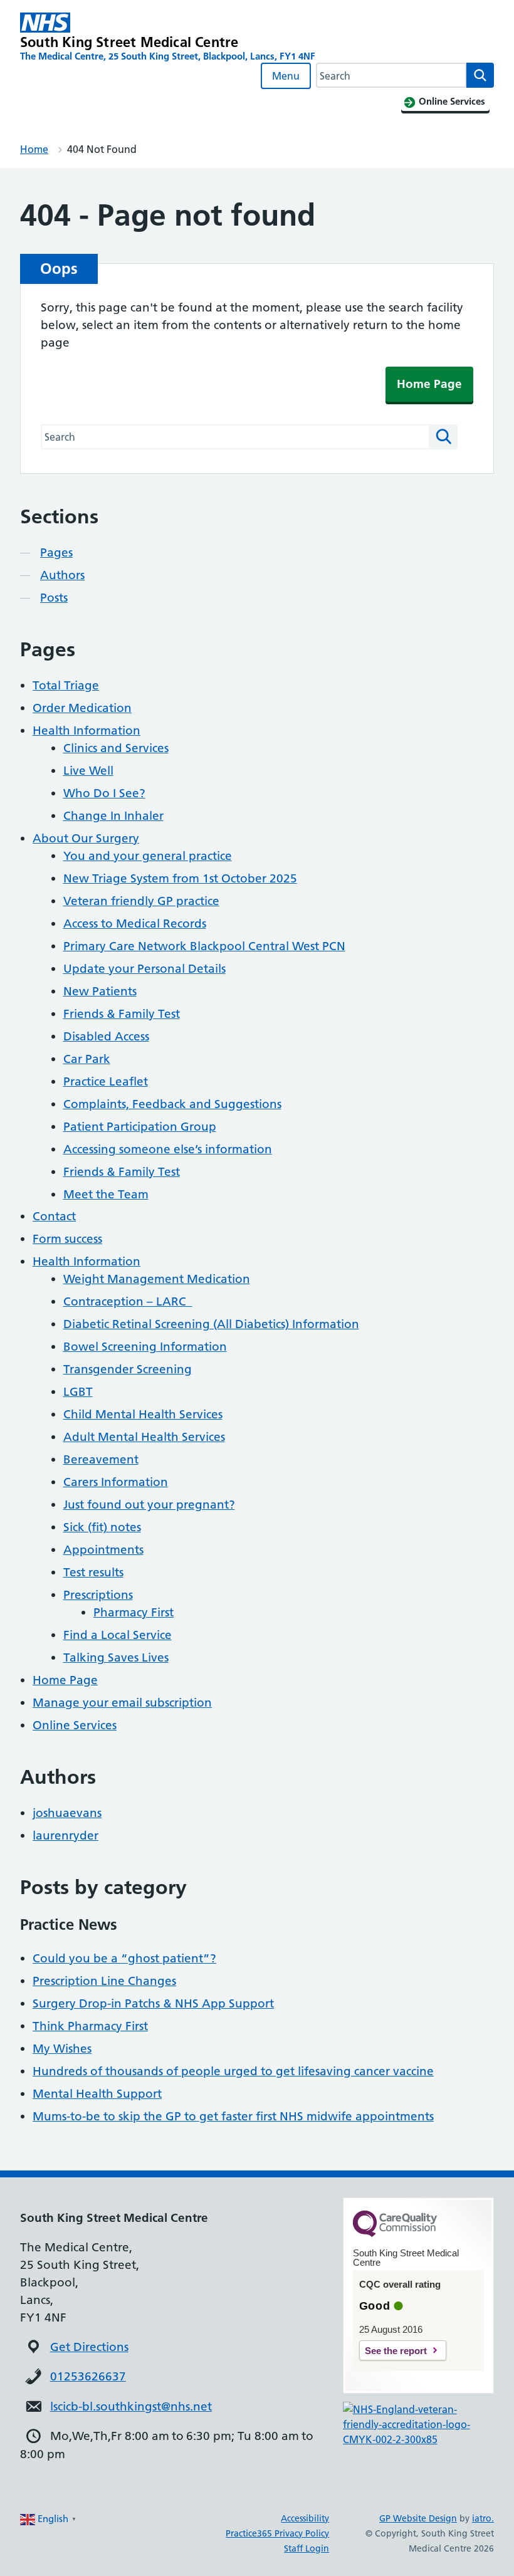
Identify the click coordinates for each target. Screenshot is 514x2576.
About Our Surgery (86, 838)
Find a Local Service (118, 1635)
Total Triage (66, 685)
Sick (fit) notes (102, 1527)
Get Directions (89, 2347)
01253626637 (88, 2376)
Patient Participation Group (140, 1127)
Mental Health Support (97, 2094)
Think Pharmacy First (90, 2026)
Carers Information (116, 1482)
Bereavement (101, 1459)
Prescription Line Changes (104, 1981)
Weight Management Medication (157, 1279)
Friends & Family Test (122, 1014)
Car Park (87, 1059)
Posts (54, 598)
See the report (396, 2351)
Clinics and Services (116, 748)
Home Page (429, 384)
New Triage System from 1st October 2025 (180, 878)
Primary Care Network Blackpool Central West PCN (204, 946)
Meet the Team (106, 1194)
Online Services (75, 1725)
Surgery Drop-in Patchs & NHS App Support (153, 2003)
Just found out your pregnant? (149, 1505)
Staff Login (307, 2548)
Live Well (88, 771)
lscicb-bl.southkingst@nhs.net (131, 2406)
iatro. (483, 2518)
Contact (54, 1216)
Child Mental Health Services (143, 1414)
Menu (286, 76)
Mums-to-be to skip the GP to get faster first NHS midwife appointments (233, 2116)
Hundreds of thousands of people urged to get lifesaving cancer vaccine (233, 2071)
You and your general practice (148, 856)
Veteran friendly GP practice (141, 901)
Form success (67, 1239)
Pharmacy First (134, 1612)
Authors (62, 575)
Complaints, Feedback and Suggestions (172, 1104)
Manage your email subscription (122, 1703)
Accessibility (305, 2518)
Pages (56, 552)
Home (34, 149)
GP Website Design (418, 2518)
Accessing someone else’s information (168, 1149)
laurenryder (66, 1835)
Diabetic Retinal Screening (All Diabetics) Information (211, 1324)
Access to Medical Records (135, 924)
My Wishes (62, 2049)
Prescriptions (98, 1595)
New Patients (100, 991)
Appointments (103, 1550)
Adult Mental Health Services (144, 1437)
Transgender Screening (128, 1369)
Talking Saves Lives (116, 1657)
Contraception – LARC (128, 1301)
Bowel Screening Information (145, 1347)
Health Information (87, 730)
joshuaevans (67, 1813)
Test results (93, 1572)
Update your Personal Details (144, 969)
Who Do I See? (104, 793)
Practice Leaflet (106, 1081)
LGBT (78, 1392)
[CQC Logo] (395, 2234)
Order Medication (82, 708)
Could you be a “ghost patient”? (124, 1958)
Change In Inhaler (113, 816)
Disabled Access (106, 1036)
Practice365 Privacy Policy (277, 2533)
